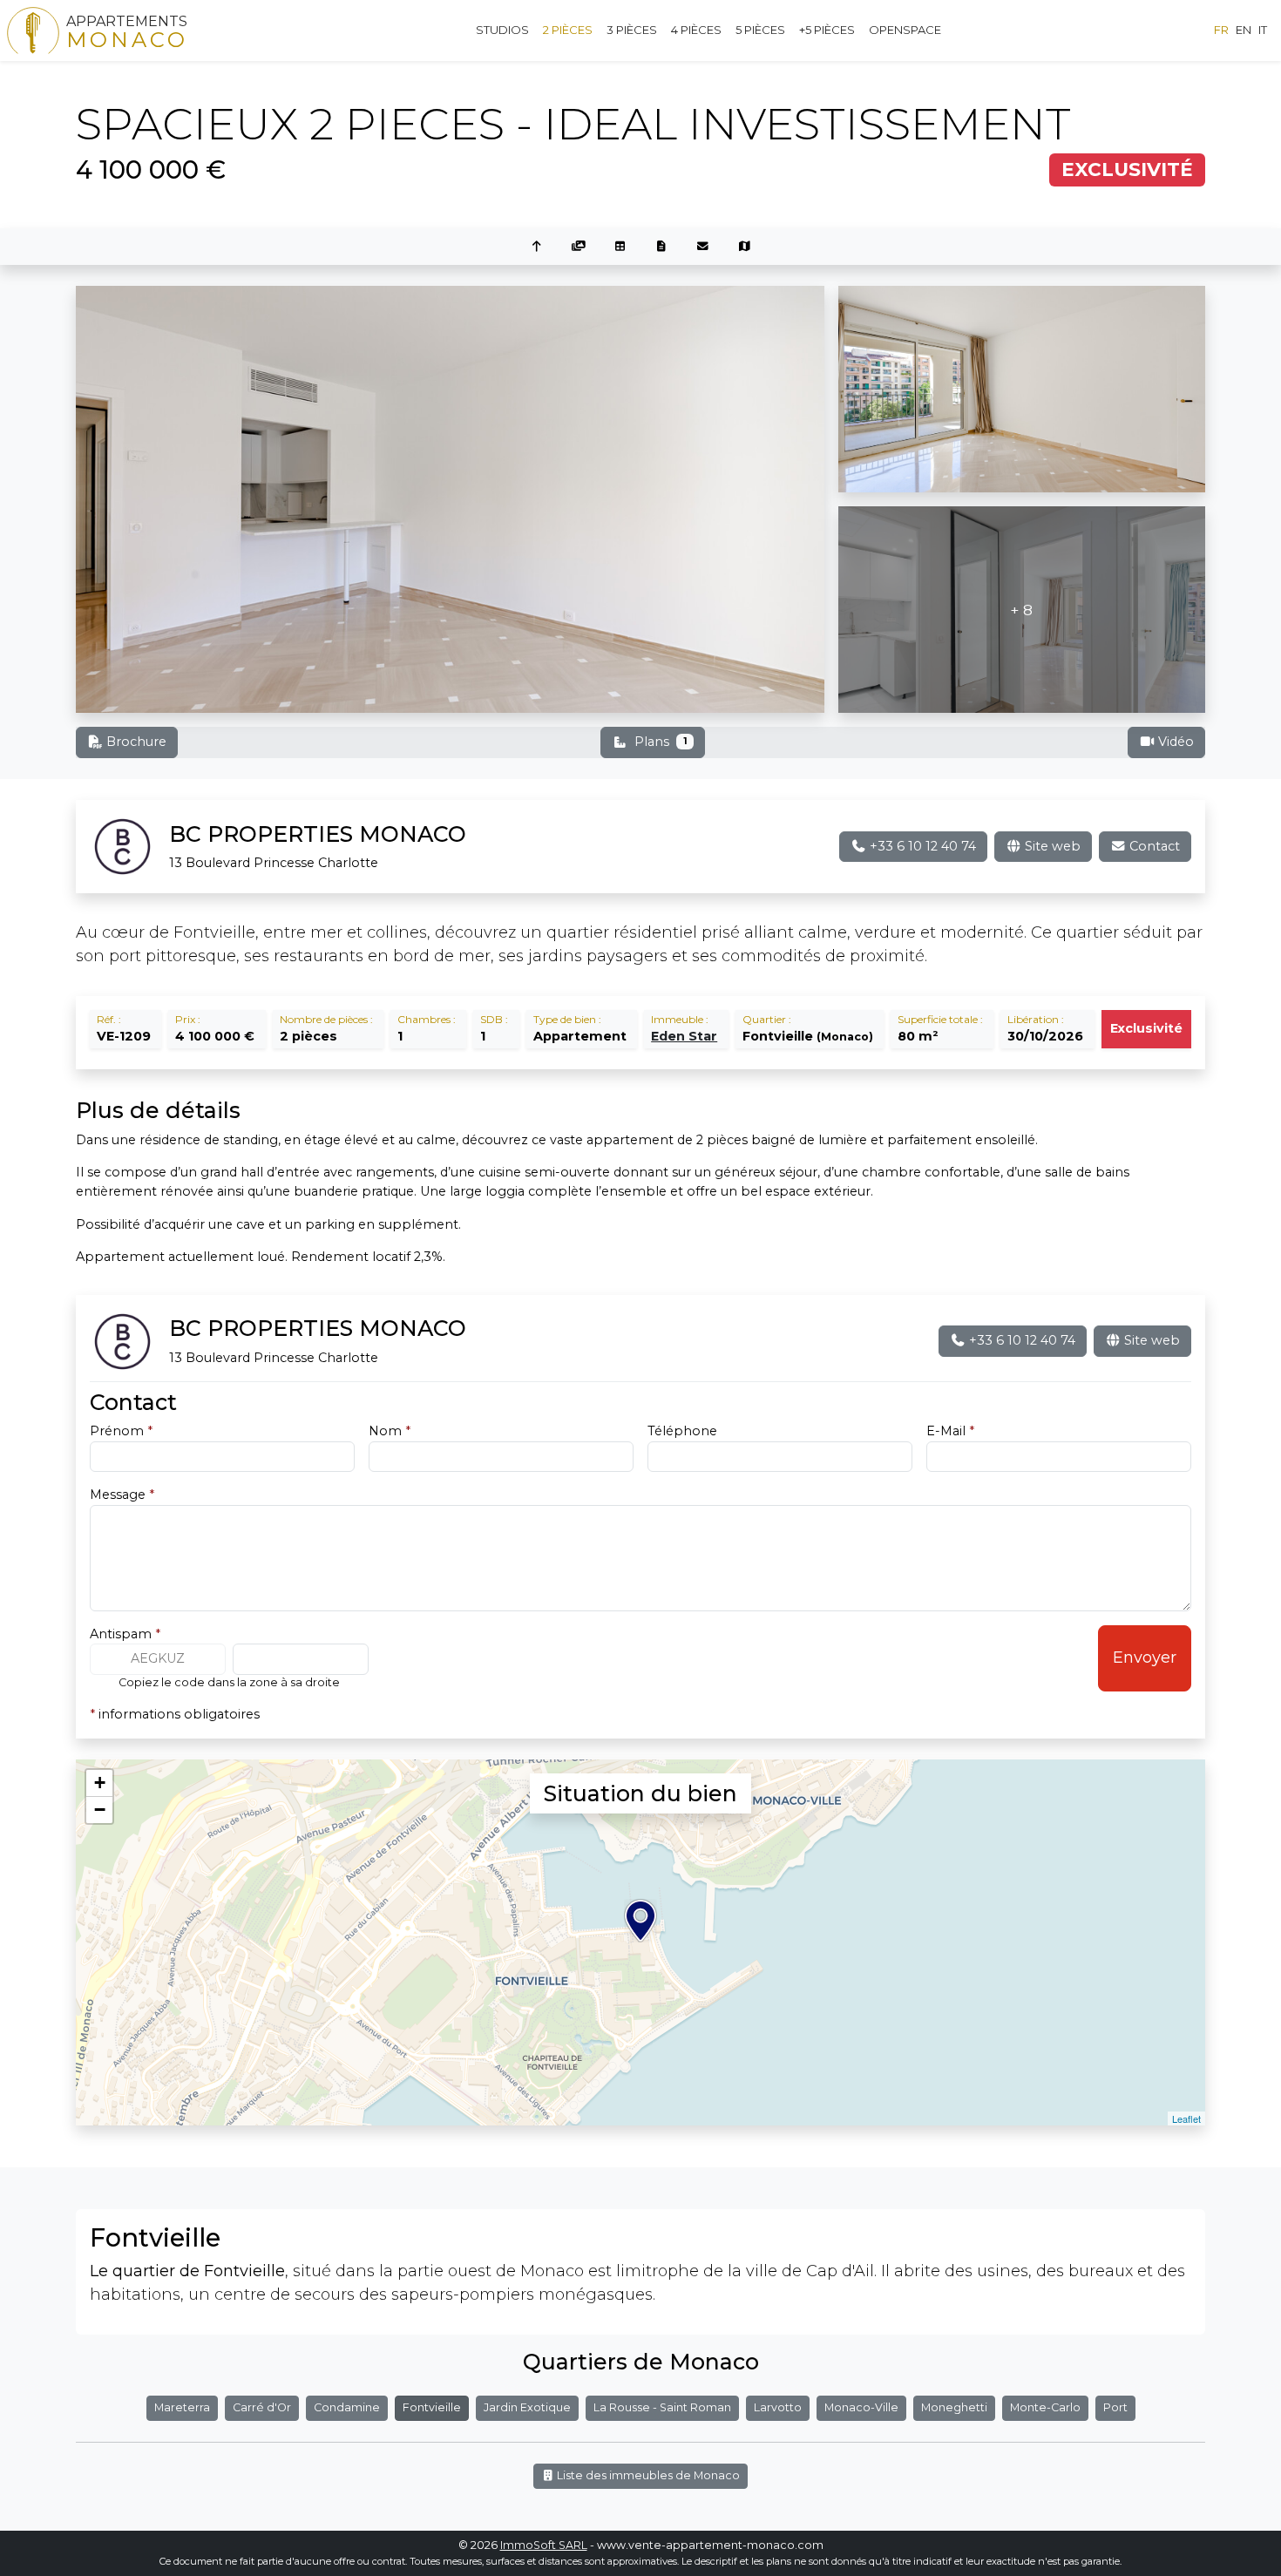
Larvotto (778, 2407)
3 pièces (632, 30)
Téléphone (682, 1431)
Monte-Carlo (1045, 2407)
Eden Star (684, 1036)
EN (1244, 30)
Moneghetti (954, 2407)
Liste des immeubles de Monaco (647, 2475)
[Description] (661, 247)
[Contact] (703, 247)
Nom (390, 1431)
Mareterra (182, 2407)
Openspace (905, 30)
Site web (1051, 846)
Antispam (125, 1634)
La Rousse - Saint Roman (662, 2407)
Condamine (347, 2407)
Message (122, 1495)
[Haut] (537, 247)
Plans (661, 742)
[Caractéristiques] (620, 247)
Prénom (121, 1431)
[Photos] (579, 247)
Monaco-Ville (861, 2407)
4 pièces (696, 30)
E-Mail (950, 1431)
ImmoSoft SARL (544, 2545)
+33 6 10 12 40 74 (921, 846)
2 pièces (568, 30)
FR (1221, 30)
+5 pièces (827, 30)
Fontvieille (432, 2407)
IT (1263, 30)
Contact (1153, 846)
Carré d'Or (262, 2407)
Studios (502, 30)
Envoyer (1145, 1657)
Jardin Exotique (527, 2407)
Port (1115, 2407)
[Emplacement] (745, 247)
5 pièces (760, 30)
